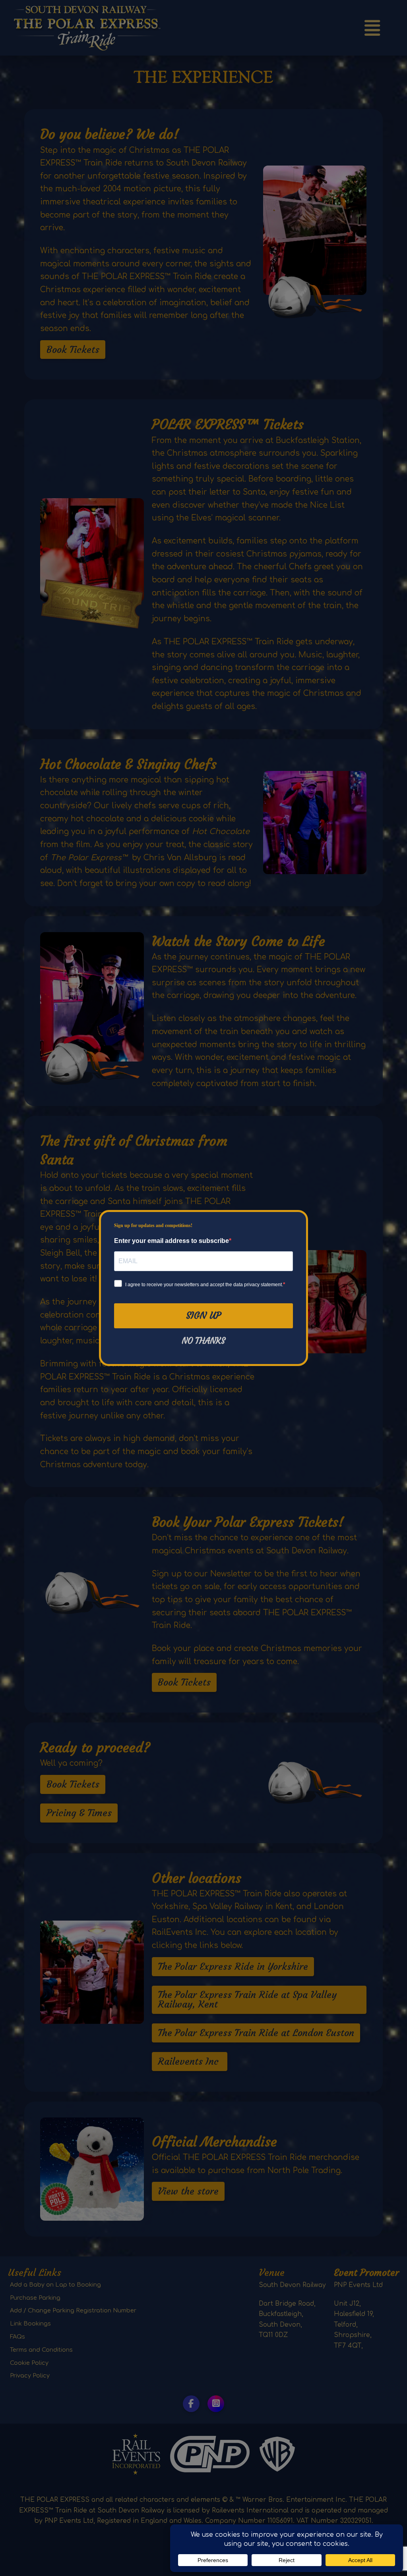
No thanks (203, 1341)
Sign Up (203, 1316)
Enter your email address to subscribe (172, 1241)
